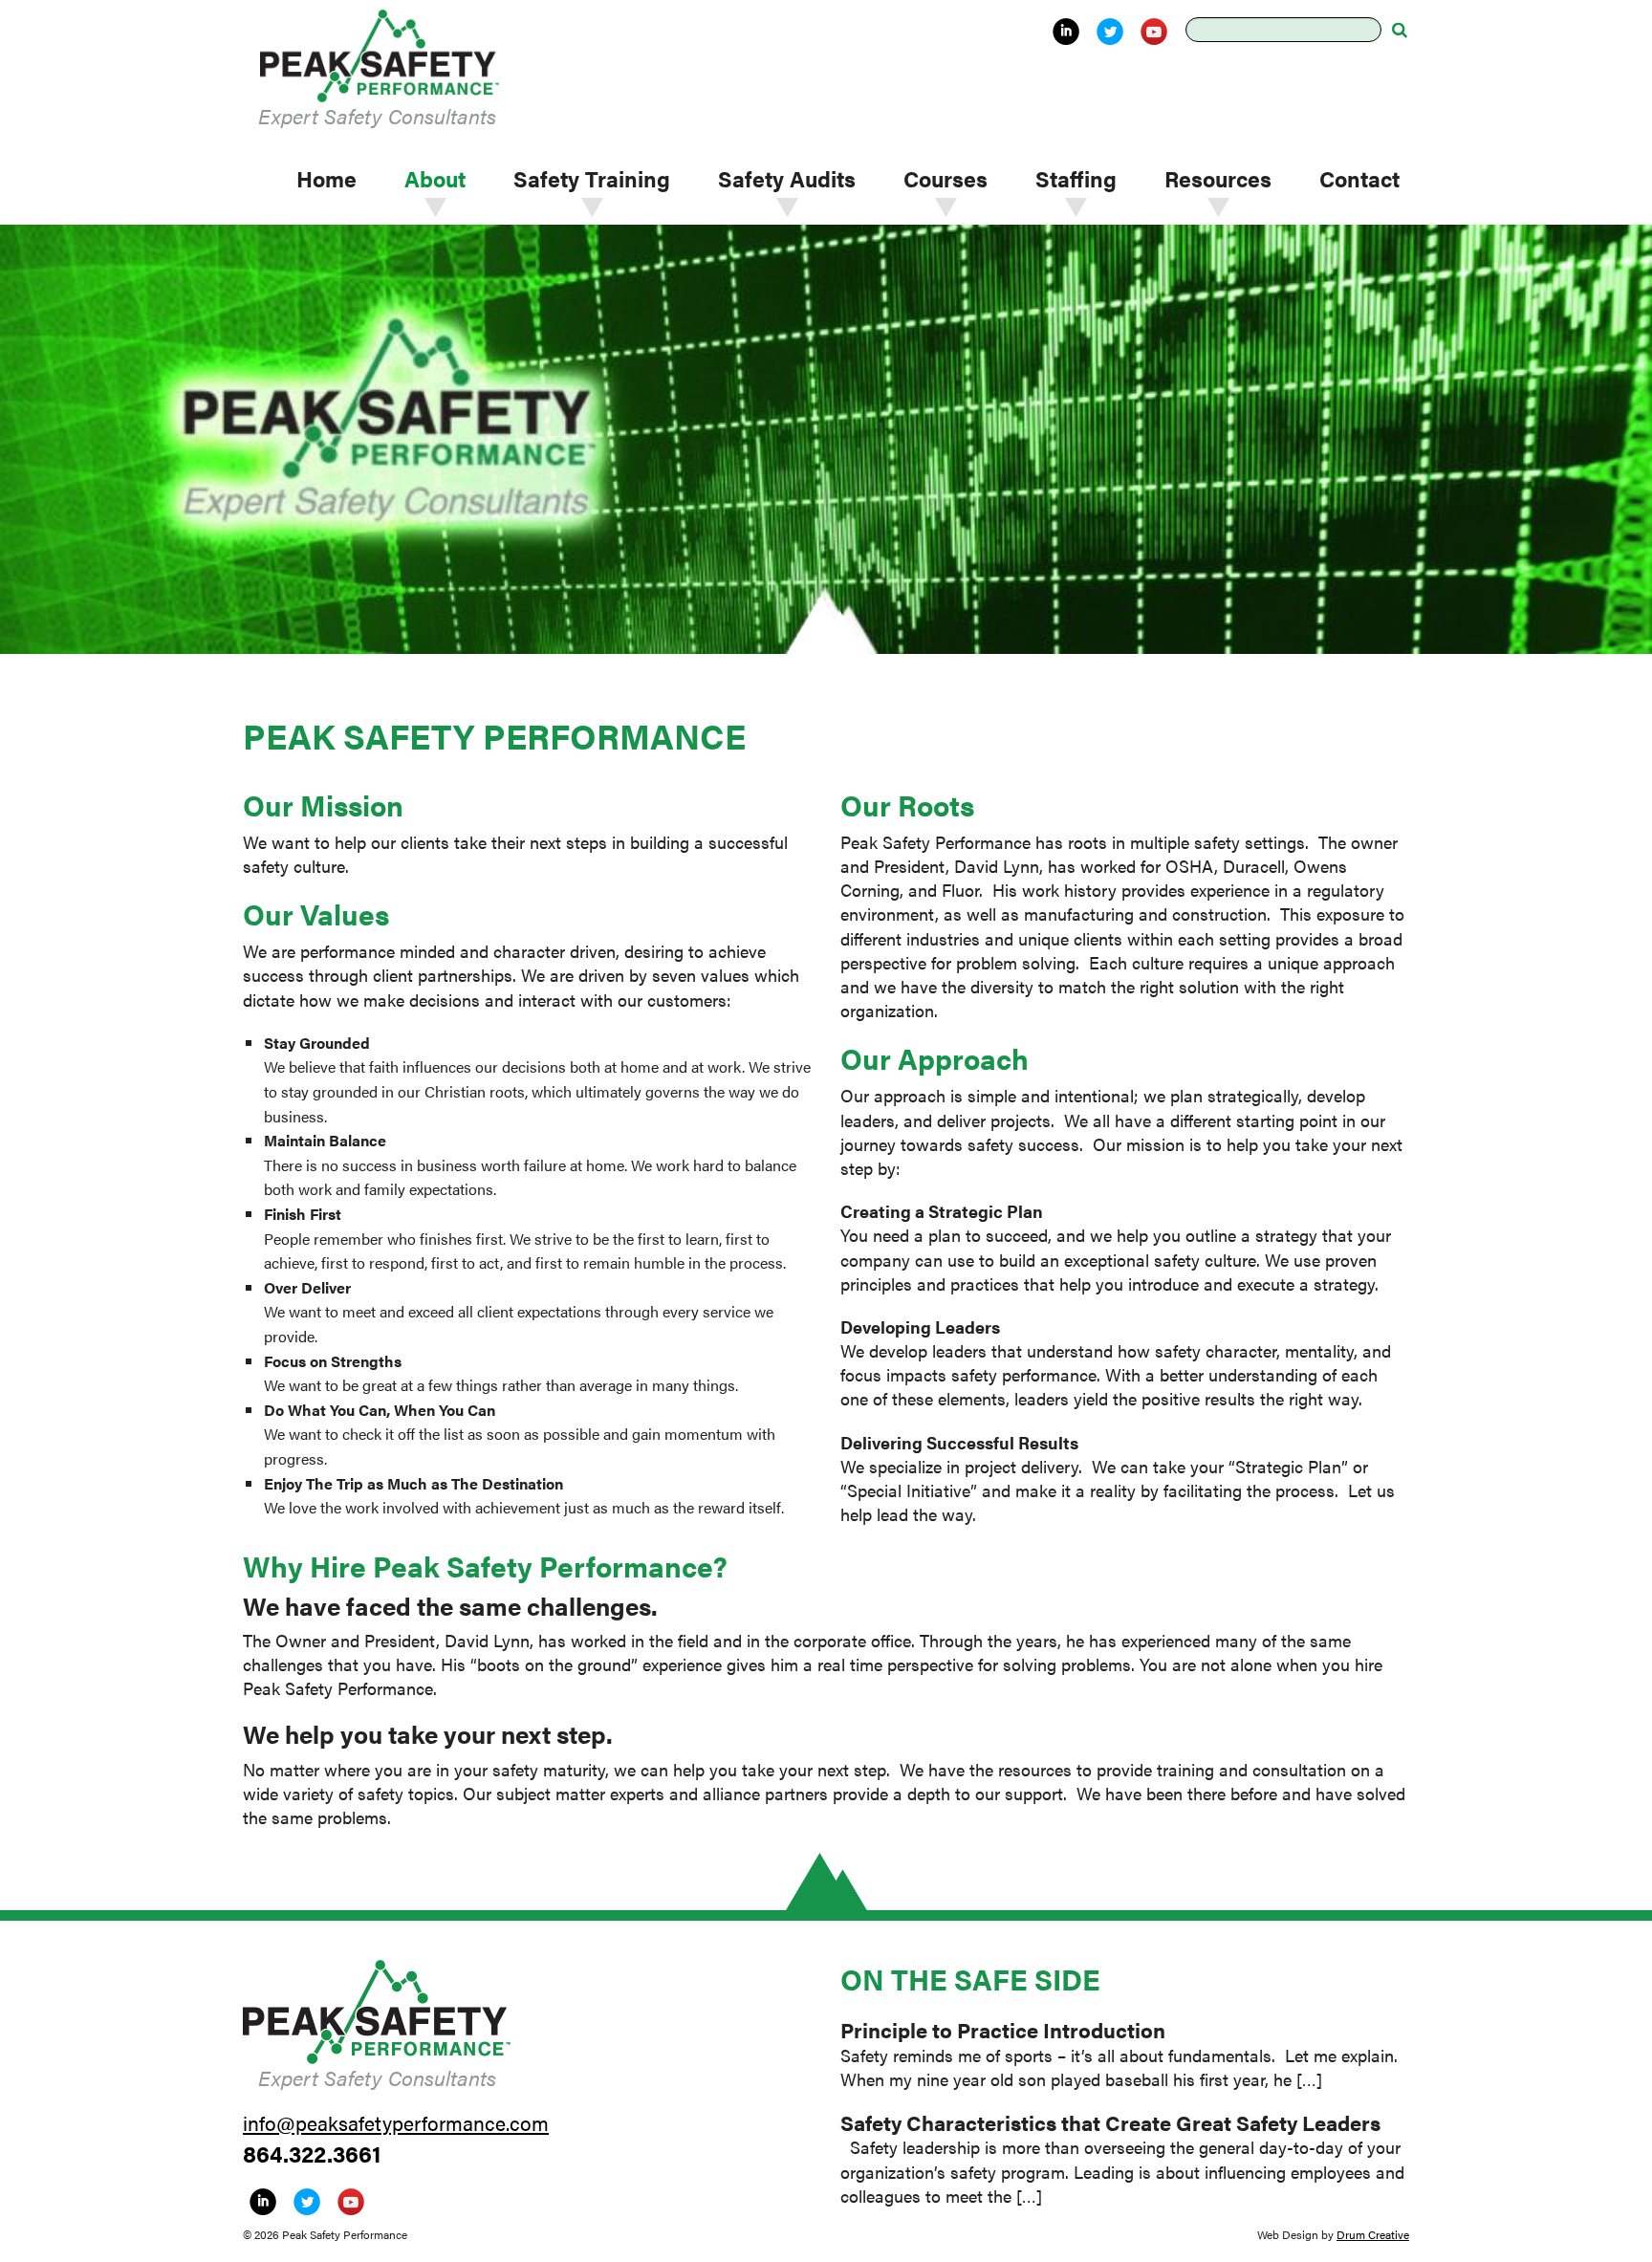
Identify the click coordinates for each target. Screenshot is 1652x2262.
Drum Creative (1373, 2234)
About (435, 178)
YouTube (1154, 32)
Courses (946, 178)
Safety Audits (787, 178)
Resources (1218, 178)
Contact (1359, 178)
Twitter (1110, 32)
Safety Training (592, 178)
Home (326, 178)
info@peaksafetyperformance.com (396, 2122)
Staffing (1076, 178)
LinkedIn (1066, 32)
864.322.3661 (312, 2153)
